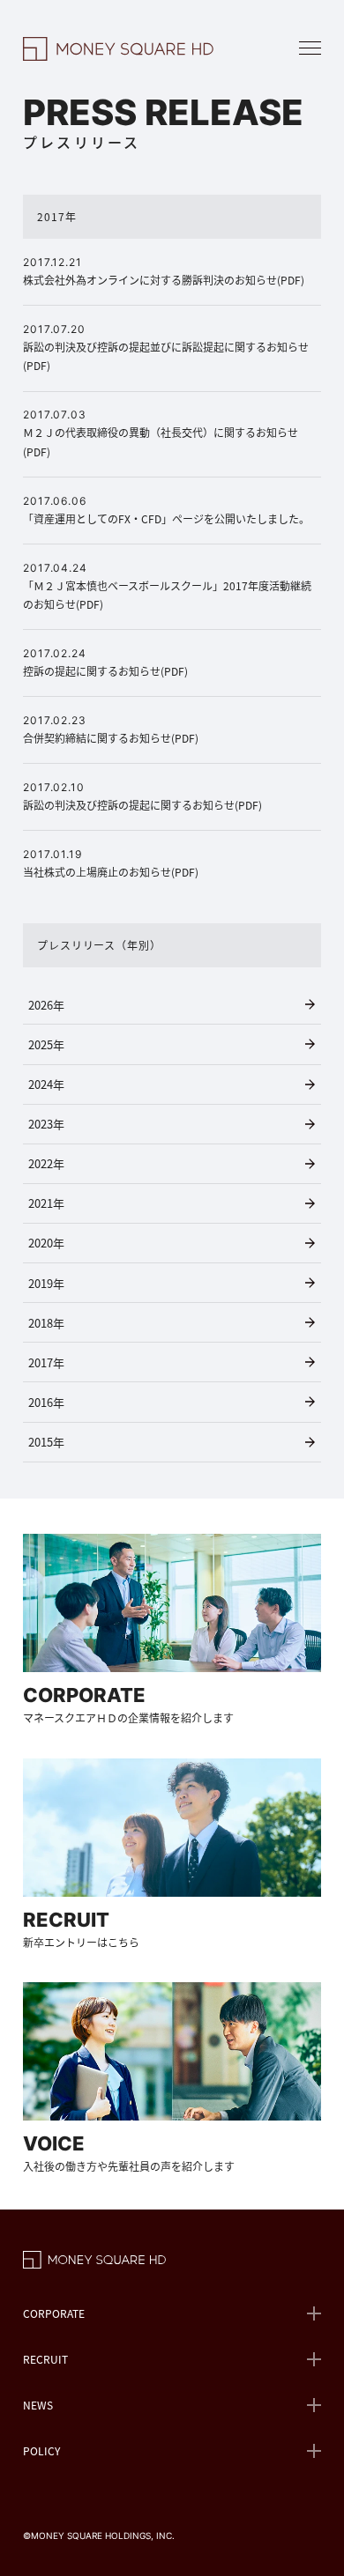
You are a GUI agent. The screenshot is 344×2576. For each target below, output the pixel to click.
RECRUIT (45, 2359)
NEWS (38, 2405)
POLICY (41, 2450)
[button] (310, 48)
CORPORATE (54, 2313)
